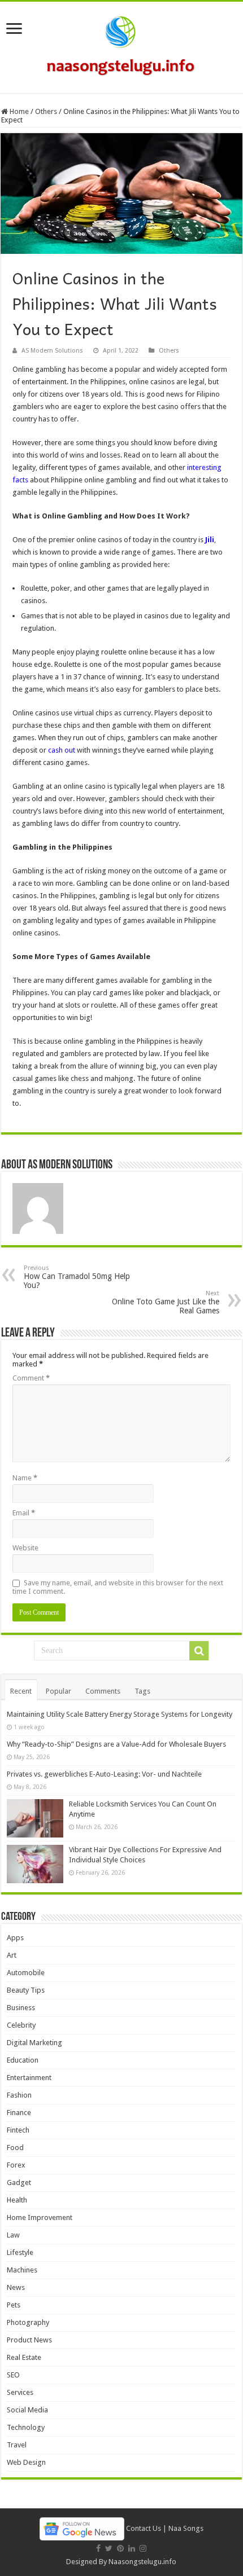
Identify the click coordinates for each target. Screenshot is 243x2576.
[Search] (199, 1651)
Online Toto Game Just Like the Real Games (166, 1302)
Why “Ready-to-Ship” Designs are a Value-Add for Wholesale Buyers (116, 1744)
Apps (15, 1938)
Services (20, 2392)
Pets (14, 2305)
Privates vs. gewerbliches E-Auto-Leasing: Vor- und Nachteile (104, 1774)
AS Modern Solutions (52, 351)
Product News (29, 2340)
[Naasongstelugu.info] (121, 45)
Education (23, 2060)
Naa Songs (186, 2528)
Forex (16, 2165)
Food (15, 2148)
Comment (31, 1378)
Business (21, 2008)
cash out (62, 750)
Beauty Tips (26, 1990)
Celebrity (21, 2025)
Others (46, 111)
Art (12, 1955)
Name (25, 1478)
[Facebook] (98, 2548)
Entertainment (29, 2078)
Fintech (18, 2130)
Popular (58, 1691)
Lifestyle (20, 2252)
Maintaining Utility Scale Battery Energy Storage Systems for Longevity (120, 1714)
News (16, 2287)
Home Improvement (40, 2217)
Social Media (27, 2410)
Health (17, 2200)
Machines (22, 2270)
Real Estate (24, 2357)
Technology (26, 2427)
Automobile (26, 1973)
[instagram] (143, 2548)
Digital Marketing (34, 2043)
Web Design (26, 2462)
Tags (142, 1691)
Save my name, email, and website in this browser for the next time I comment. (118, 1587)
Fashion (19, 2095)
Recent (21, 1691)
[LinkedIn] (132, 2548)
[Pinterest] (120, 2548)
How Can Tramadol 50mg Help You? (77, 1277)
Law (13, 2235)
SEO (13, 2375)
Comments (103, 1691)
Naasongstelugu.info (142, 2562)
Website (25, 1548)
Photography (28, 2322)
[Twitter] (109, 2548)
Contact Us (144, 2528)
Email (24, 1513)
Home (18, 111)
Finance (19, 2113)
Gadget (19, 2182)
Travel (17, 2445)
